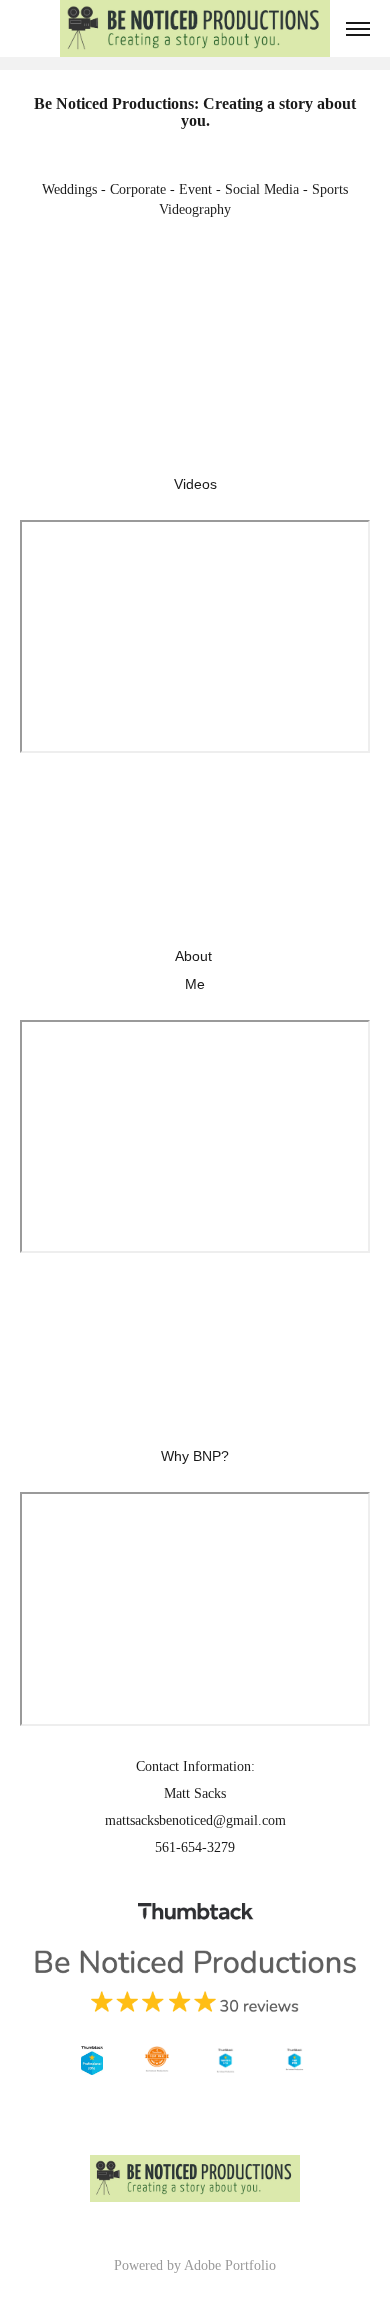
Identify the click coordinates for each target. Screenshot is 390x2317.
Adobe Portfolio (230, 2265)
